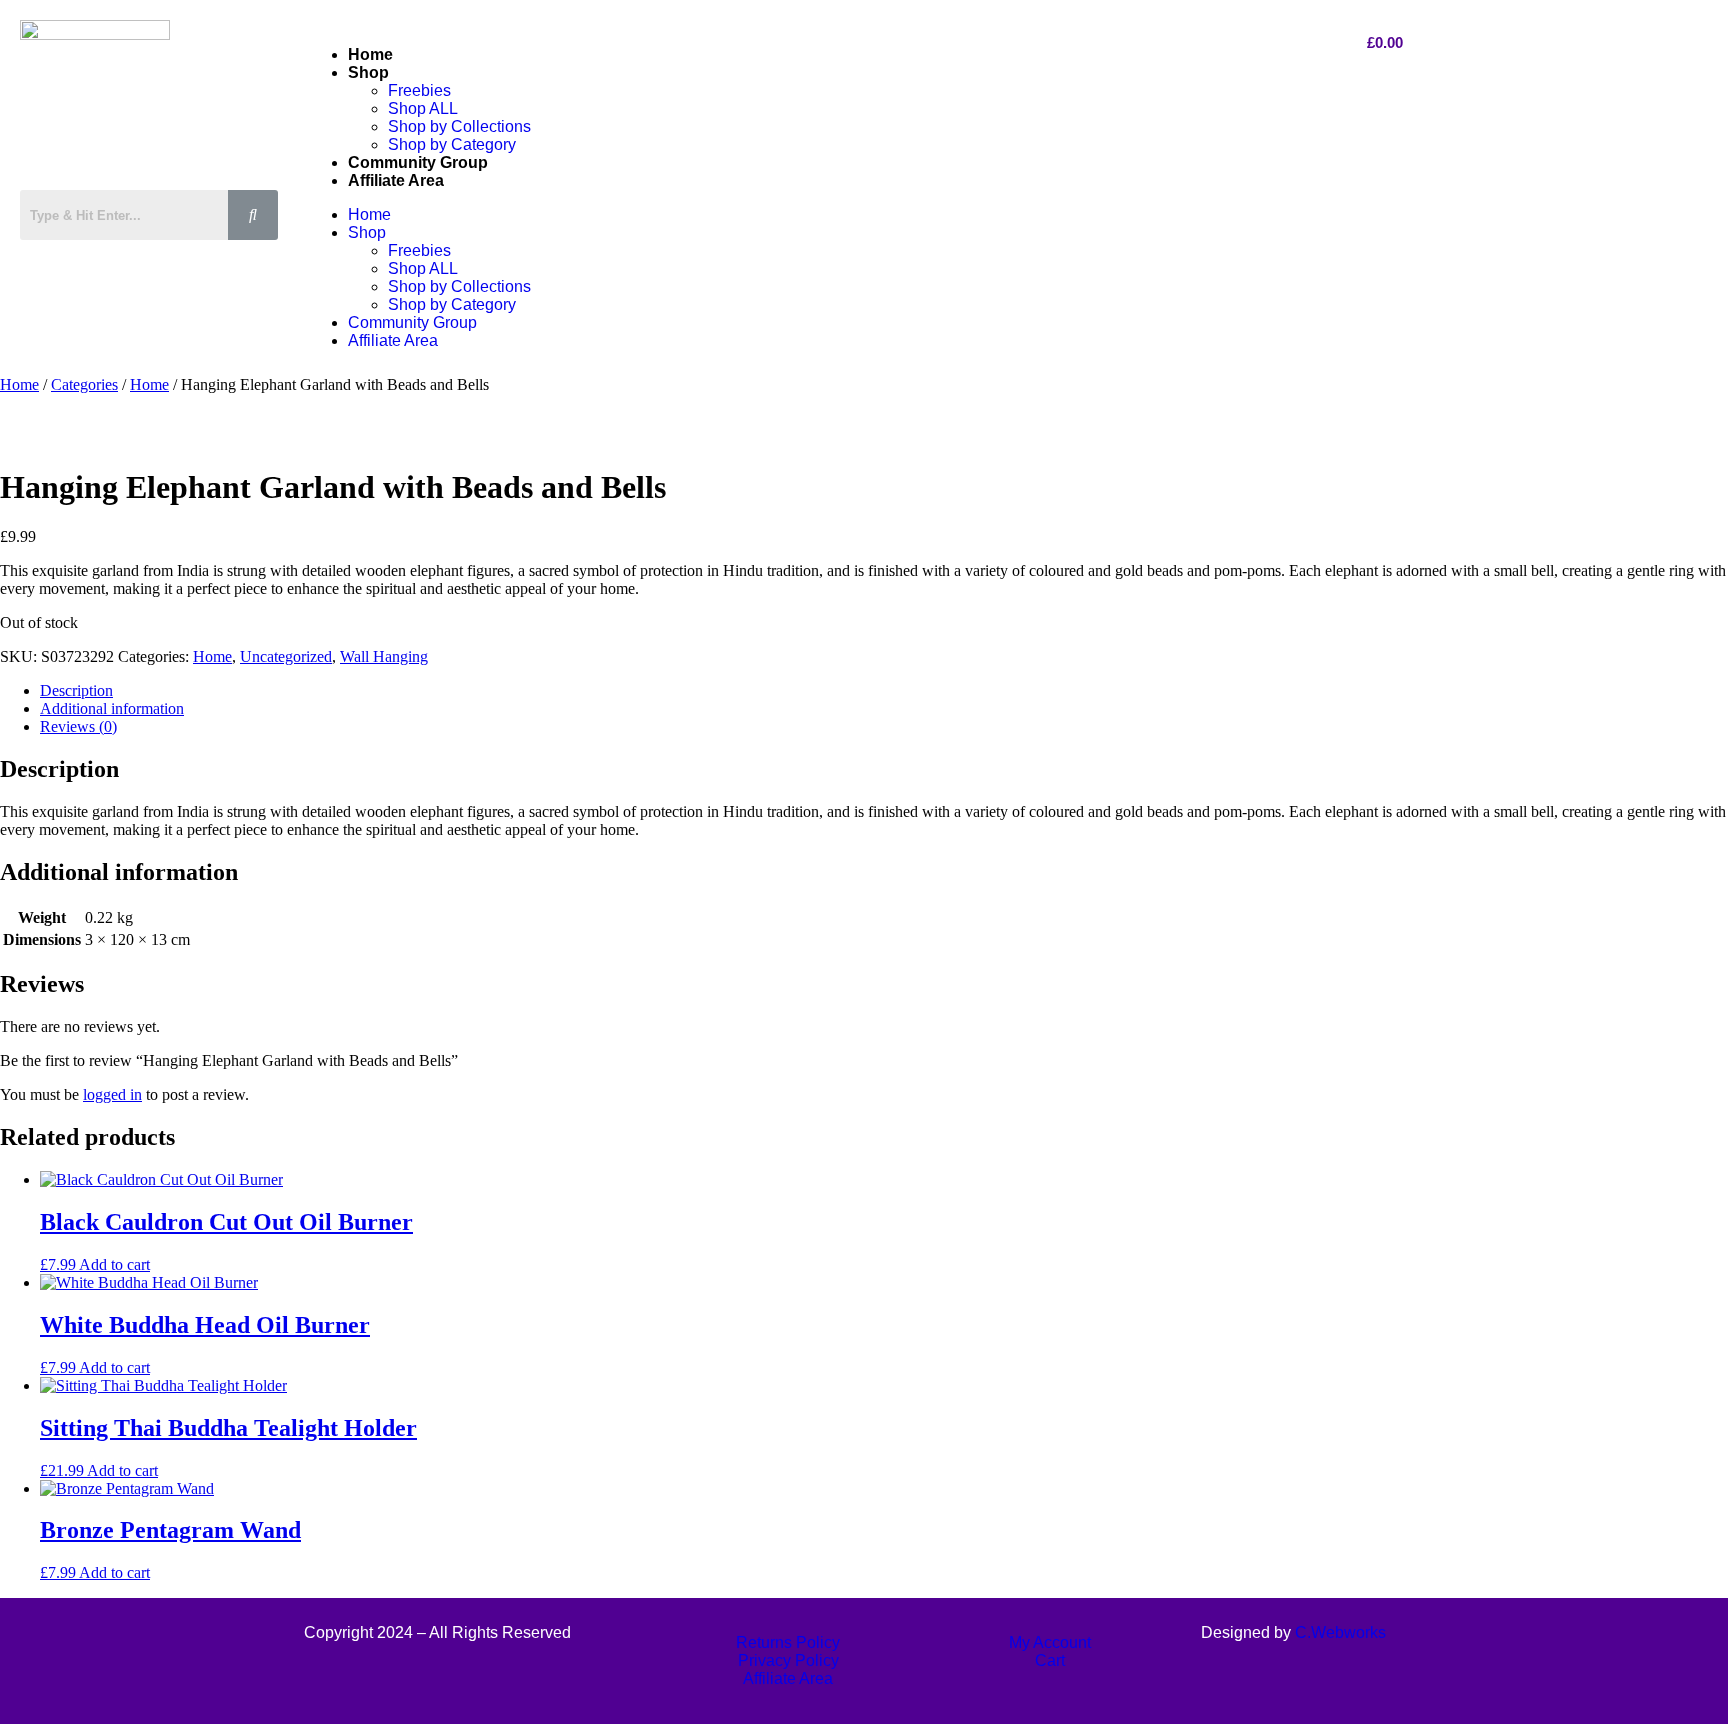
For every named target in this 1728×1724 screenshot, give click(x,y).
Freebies (419, 90)
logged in (112, 1094)
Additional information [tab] (112, 708)
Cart (1050, 1660)
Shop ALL (423, 108)
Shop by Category (452, 144)
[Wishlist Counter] (155, 258)
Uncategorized (286, 656)
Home (370, 54)
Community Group (418, 162)
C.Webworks (1340, 1632)
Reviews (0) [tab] (78, 726)
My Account (1050, 1642)
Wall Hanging (384, 656)
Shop (368, 72)
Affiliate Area (396, 180)
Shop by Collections (459, 126)
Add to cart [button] (114, 1264)
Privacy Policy (788, 1660)
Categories (84, 384)
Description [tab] (76, 690)
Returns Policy (788, 1642)
